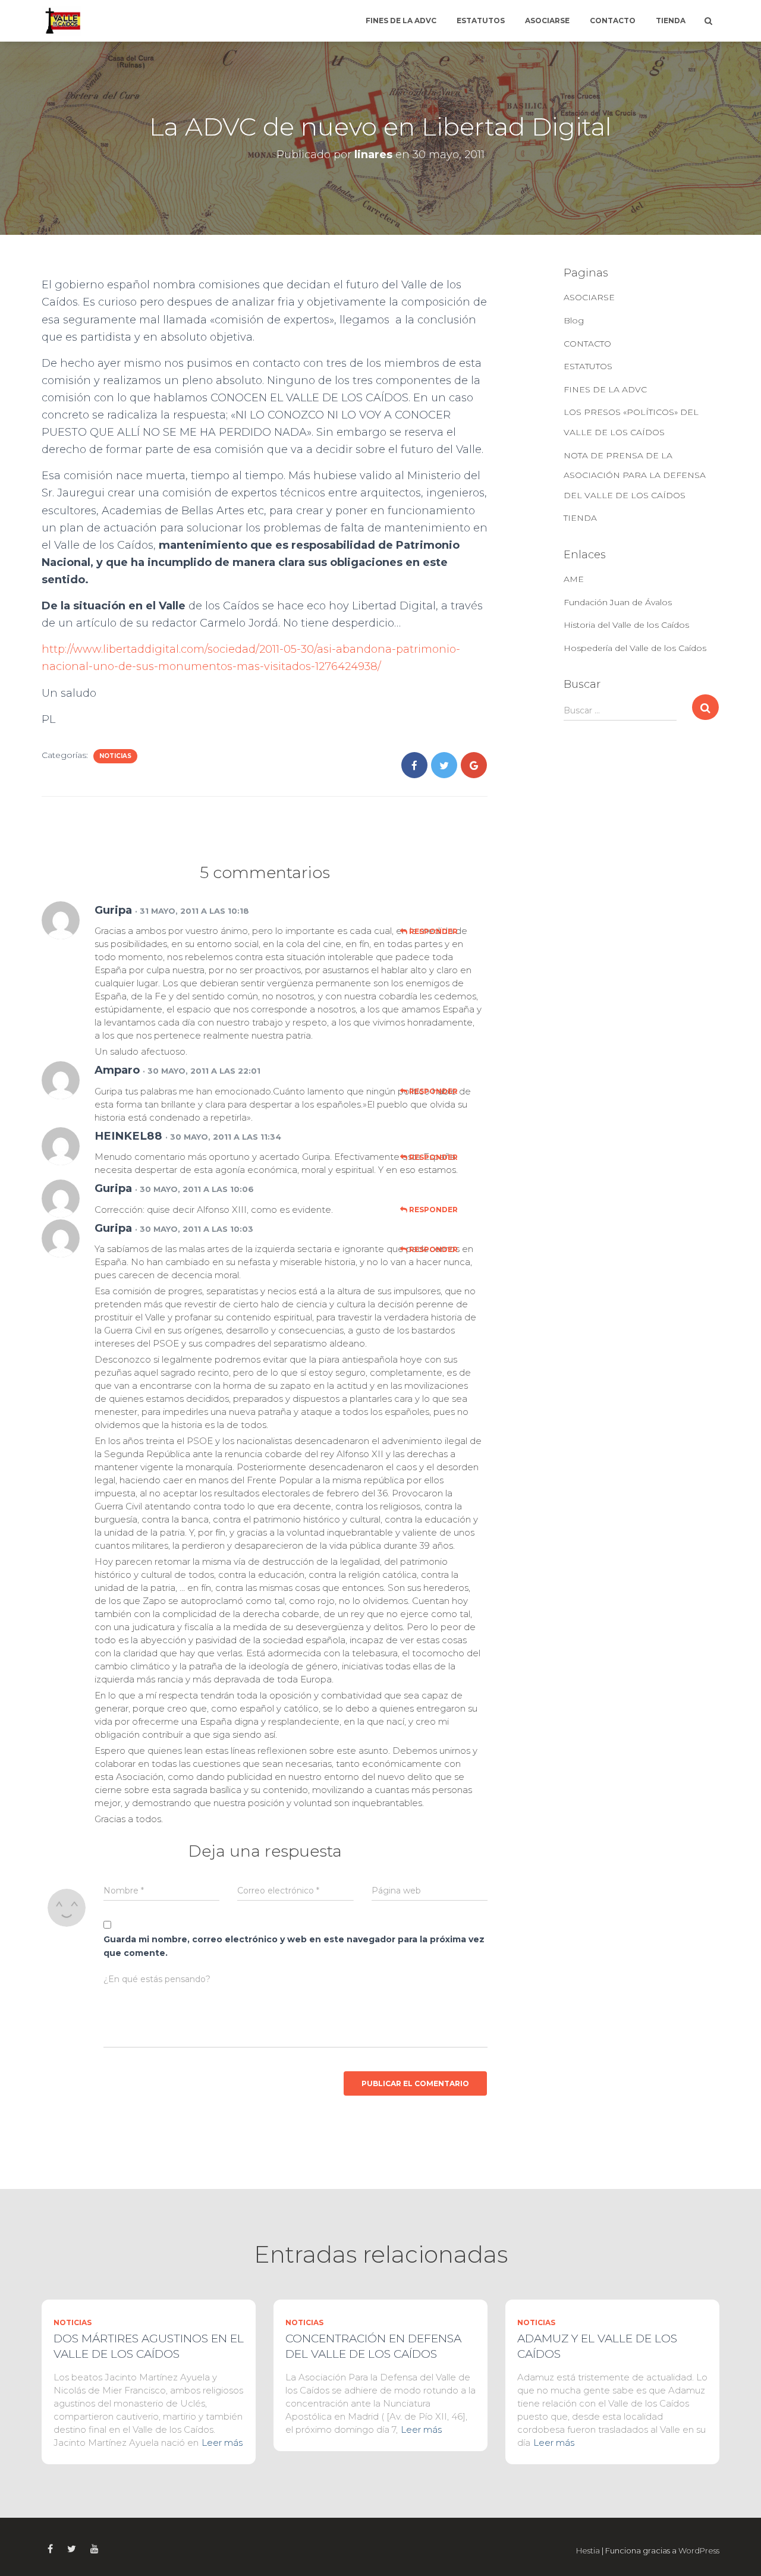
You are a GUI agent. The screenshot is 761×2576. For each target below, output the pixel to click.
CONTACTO (613, 21)
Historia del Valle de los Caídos (626, 625)
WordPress (699, 2550)
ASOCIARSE (547, 21)
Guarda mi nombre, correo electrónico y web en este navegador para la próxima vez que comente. (294, 1946)
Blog (574, 320)
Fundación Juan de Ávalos (618, 602)
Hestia (588, 2550)
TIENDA (671, 21)
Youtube (95, 2549)
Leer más (222, 2443)
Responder (433, 931)
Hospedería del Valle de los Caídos (635, 648)
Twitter (72, 2549)
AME (574, 579)
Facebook (50, 2549)
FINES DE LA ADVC (401, 21)
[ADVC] (62, 21)
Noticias (115, 756)
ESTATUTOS (481, 21)
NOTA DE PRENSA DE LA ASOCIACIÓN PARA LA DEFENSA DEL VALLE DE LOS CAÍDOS (635, 475)
